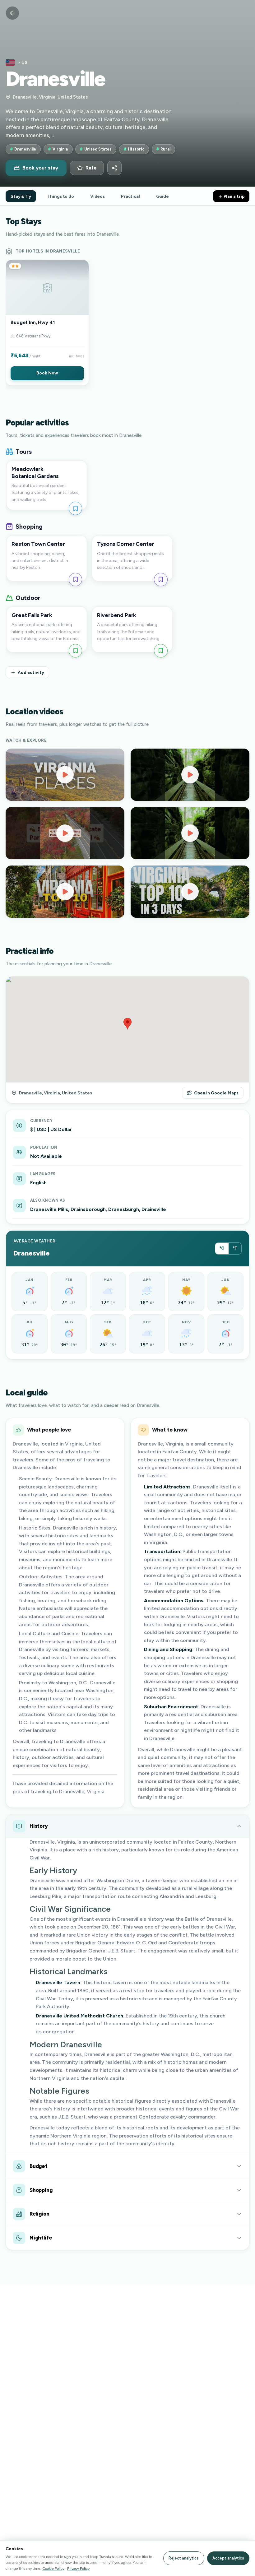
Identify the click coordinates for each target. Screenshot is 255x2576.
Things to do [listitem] (61, 196)
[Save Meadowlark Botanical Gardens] (75, 508)
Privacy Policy (78, 2568)
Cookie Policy (53, 2568)
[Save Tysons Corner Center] (161, 580)
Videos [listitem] (97, 196)
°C (222, 1248)
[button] (47, 323)
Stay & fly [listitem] (21, 196)
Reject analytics (184, 2558)
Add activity (31, 672)
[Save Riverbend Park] (161, 651)
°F (235, 1248)
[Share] (114, 168)
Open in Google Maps (216, 1093)
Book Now (47, 373)
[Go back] (12, 13)
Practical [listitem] (130, 196)
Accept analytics (228, 2558)
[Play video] (65, 775)
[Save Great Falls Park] (75, 651)
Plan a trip (234, 196)
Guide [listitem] (162, 196)
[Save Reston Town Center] (75, 580)
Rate (91, 168)
